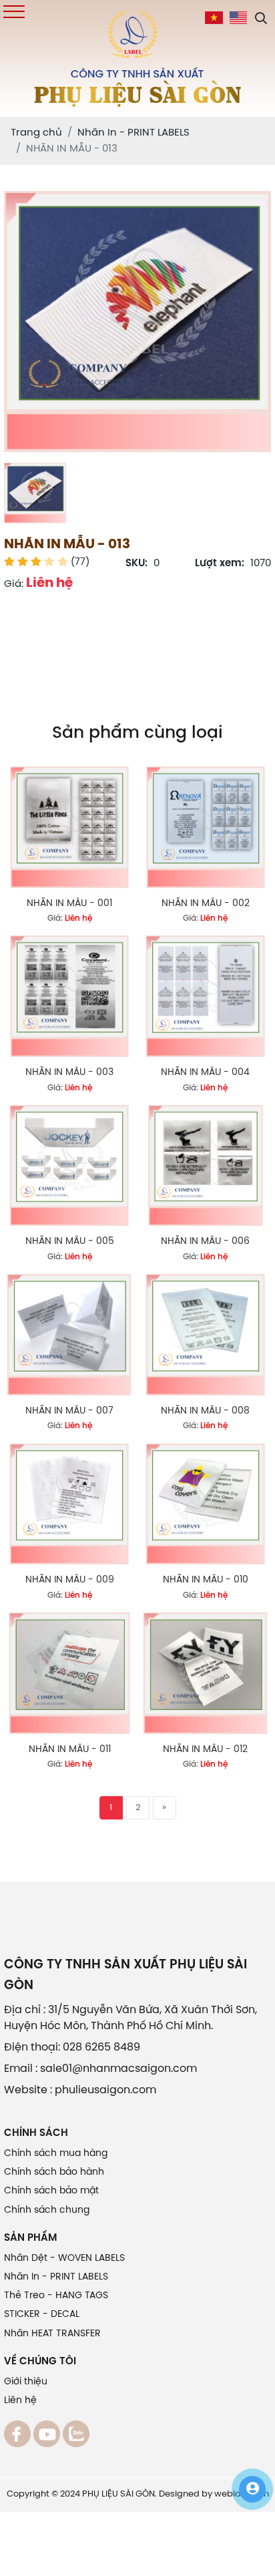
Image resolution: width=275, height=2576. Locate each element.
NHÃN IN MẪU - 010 (206, 1580)
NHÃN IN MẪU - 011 (70, 1750)
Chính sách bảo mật (51, 2191)
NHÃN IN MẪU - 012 (205, 1750)
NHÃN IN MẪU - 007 (69, 1411)
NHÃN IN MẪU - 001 (69, 904)
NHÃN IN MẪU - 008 (205, 1411)
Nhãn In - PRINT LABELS (56, 2277)
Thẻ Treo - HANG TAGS (56, 2296)
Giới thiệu (26, 2382)
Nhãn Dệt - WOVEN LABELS (64, 2259)
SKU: (136, 564)
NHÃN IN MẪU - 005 (70, 1242)
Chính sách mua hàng (56, 2154)
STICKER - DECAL (42, 2315)
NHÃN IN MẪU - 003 (69, 1073)
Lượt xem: (220, 564)
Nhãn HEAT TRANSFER (52, 2334)
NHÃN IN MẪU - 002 (206, 904)
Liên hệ (20, 2401)
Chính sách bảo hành (54, 2172)
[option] (137, 322)
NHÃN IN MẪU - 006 (205, 1242)
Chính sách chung (47, 2210)
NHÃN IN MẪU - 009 (70, 1580)
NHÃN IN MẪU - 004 (205, 1073)
